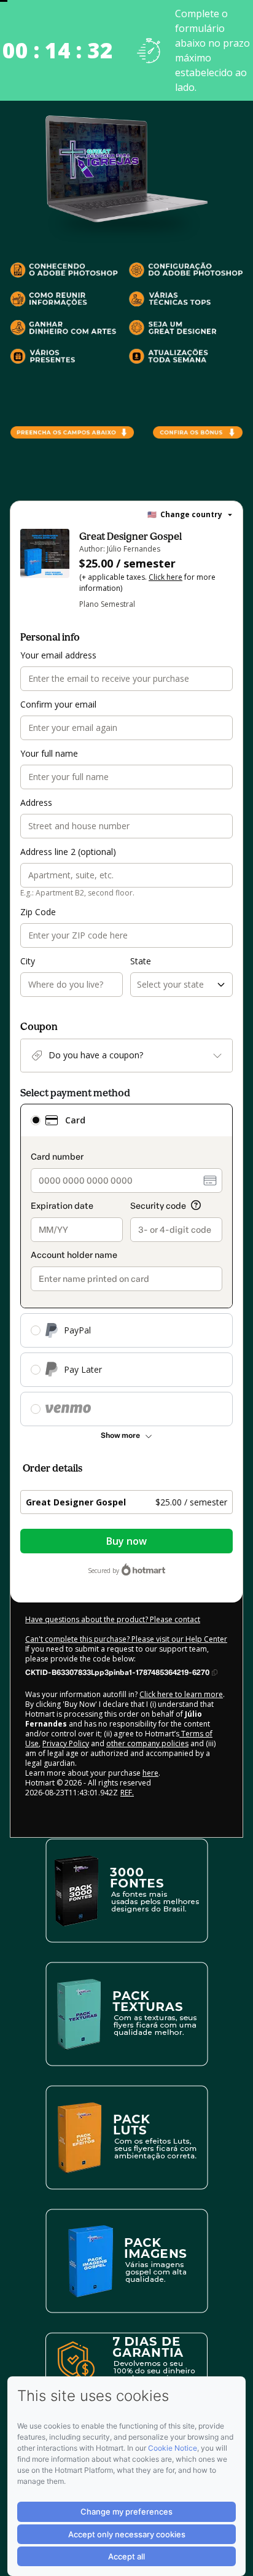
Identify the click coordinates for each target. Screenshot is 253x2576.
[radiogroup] (126, 1265)
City (28, 961)
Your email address (58, 655)
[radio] (36, 1120)
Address (36, 802)
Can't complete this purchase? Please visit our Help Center (126, 1639)
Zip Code (38, 912)
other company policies (147, 1743)
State (141, 961)
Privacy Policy (66, 1743)
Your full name (49, 753)
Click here (165, 577)
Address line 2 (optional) (68, 852)
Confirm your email (58, 704)
